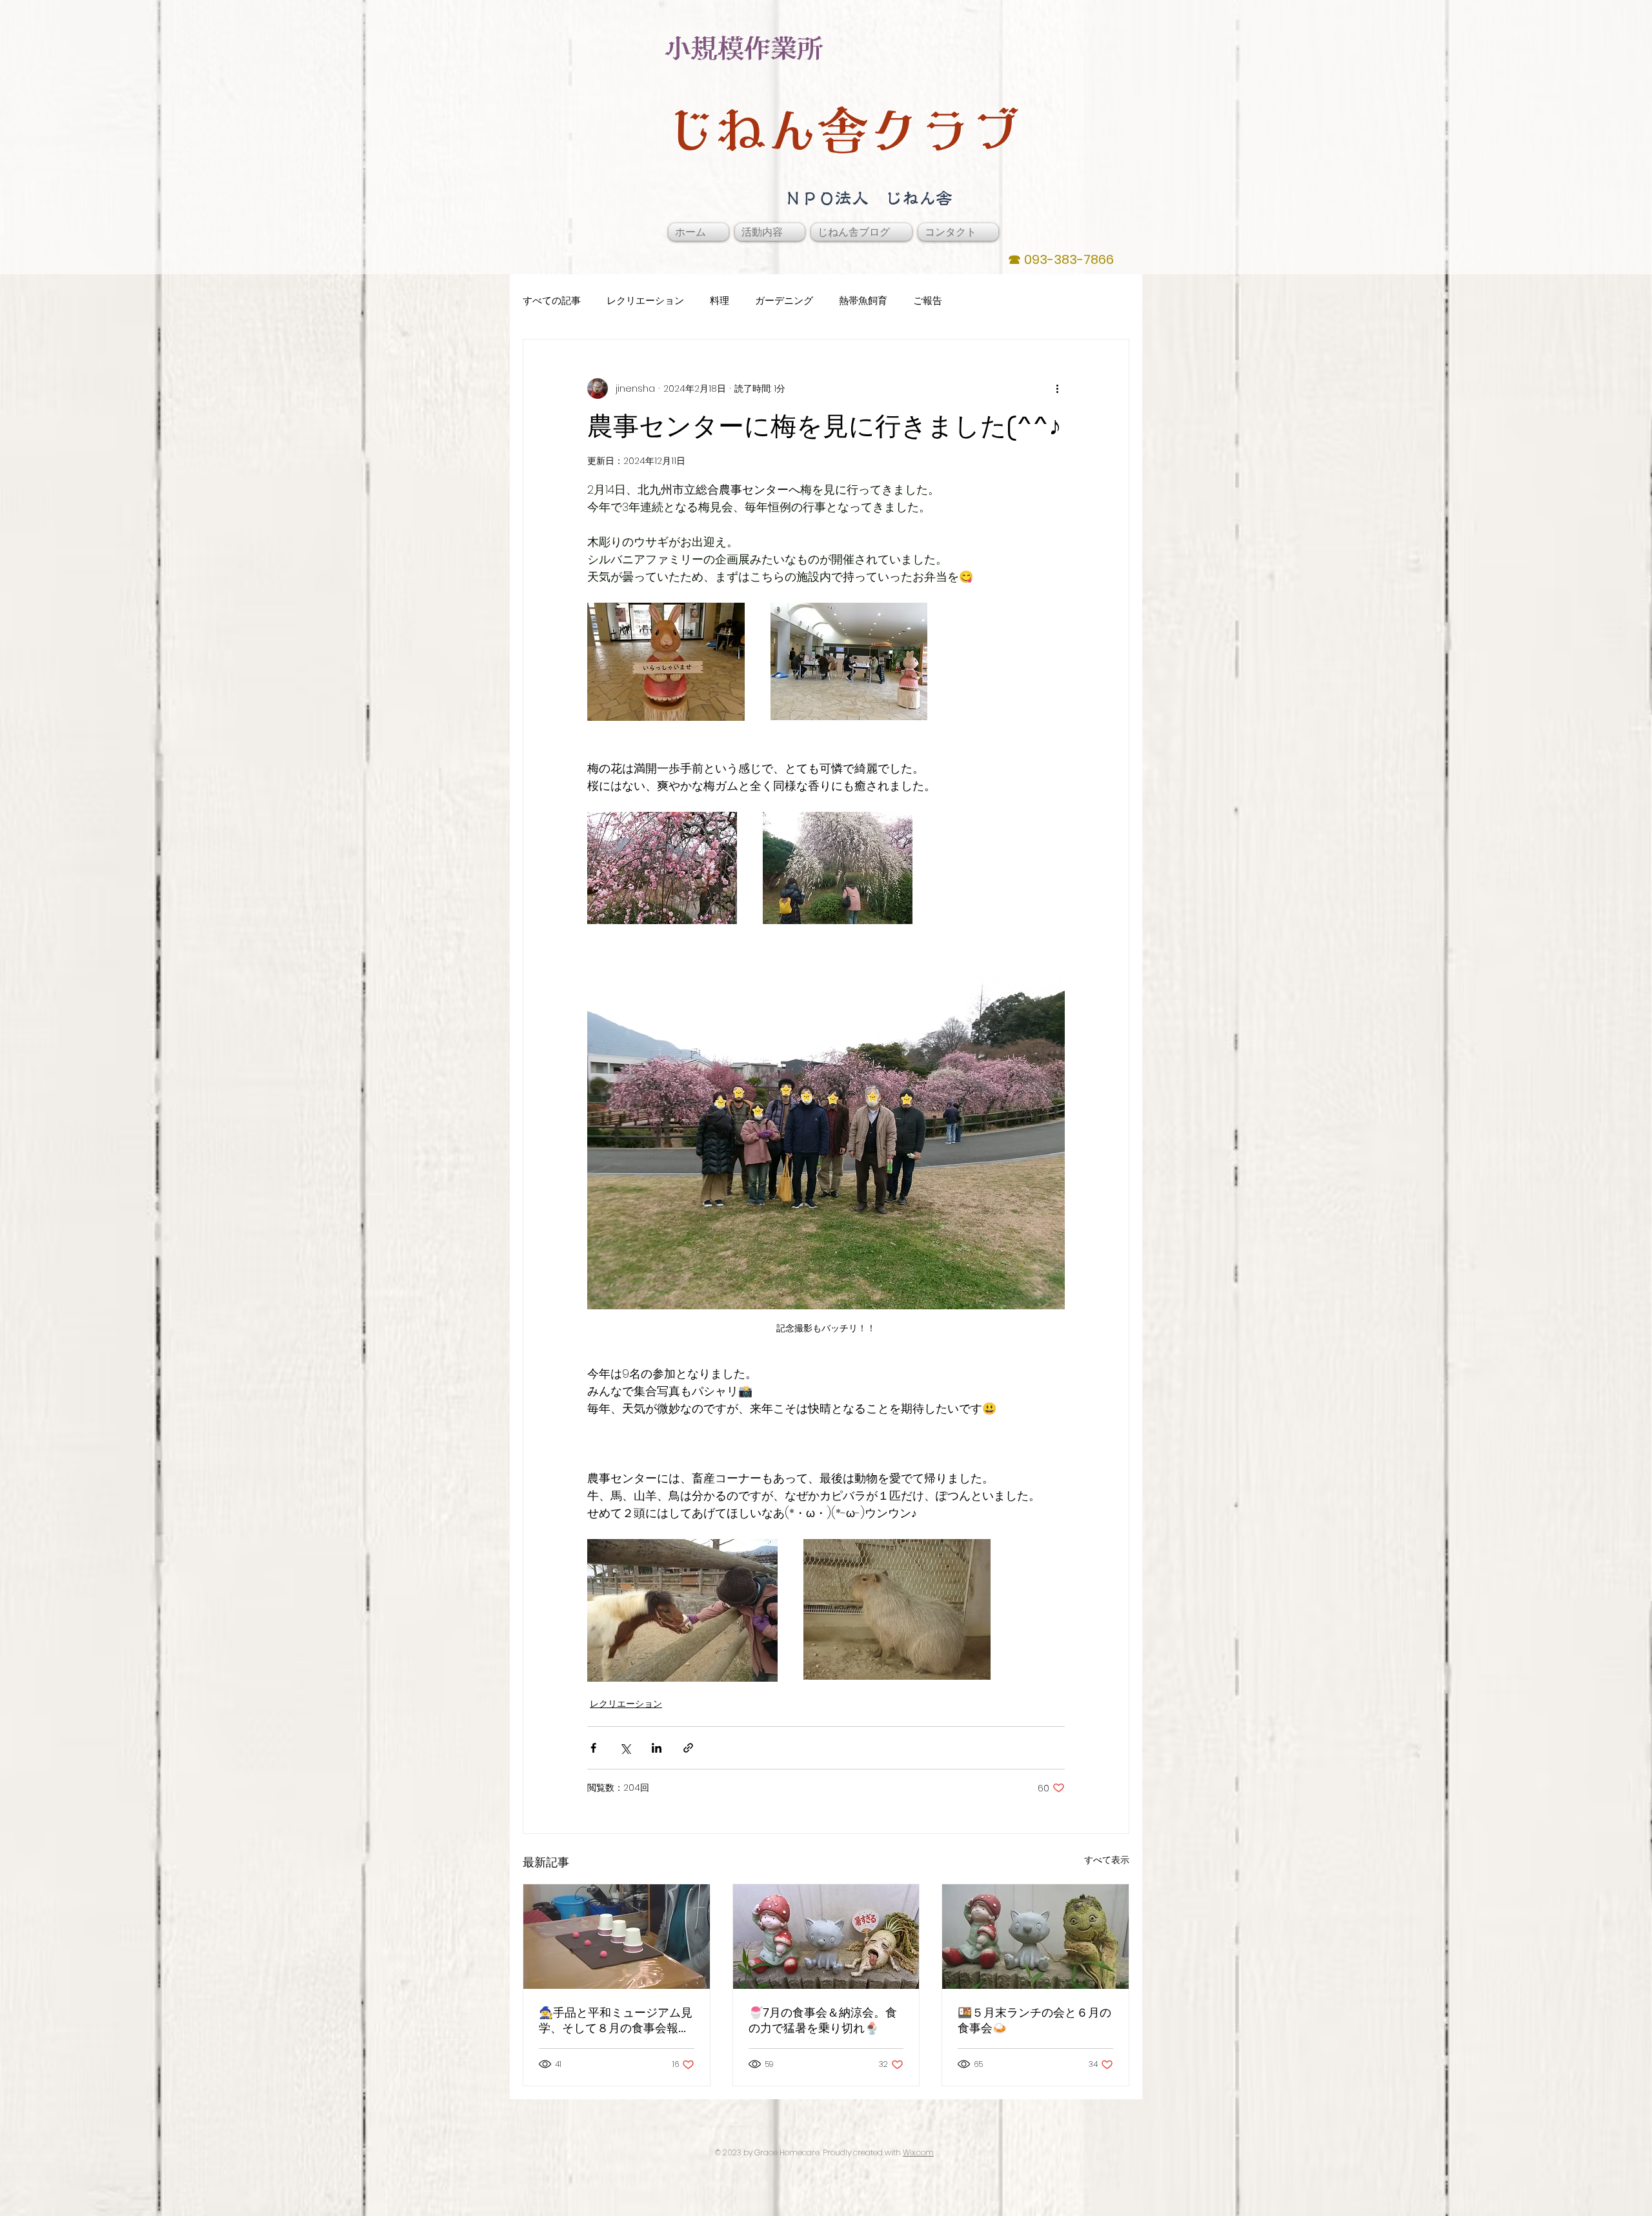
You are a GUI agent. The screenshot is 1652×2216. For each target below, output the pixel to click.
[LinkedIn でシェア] (657, 1748)
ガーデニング (784, 300)
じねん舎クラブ (843, 130)
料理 (720, 300)
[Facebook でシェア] (593, 1748)
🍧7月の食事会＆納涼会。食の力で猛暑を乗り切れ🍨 (823, 2020)
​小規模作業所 (744, 48)
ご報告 (928, 300)
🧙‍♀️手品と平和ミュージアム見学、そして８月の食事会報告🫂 (616, 2020)
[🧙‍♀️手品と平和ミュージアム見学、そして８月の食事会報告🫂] (617, 1937)
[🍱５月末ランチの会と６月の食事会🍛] (1035, 1937)
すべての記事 (552, 300)
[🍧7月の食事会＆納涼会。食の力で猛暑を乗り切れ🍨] (826, 1937)
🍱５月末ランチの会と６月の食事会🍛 (1034, 2020)
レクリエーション (645, 300)
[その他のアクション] (1057, 388)
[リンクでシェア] (688, 1748)
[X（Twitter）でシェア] (625, 1748)
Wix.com (918, 2152)
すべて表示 (1107, 1860)
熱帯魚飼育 (863, 300)
